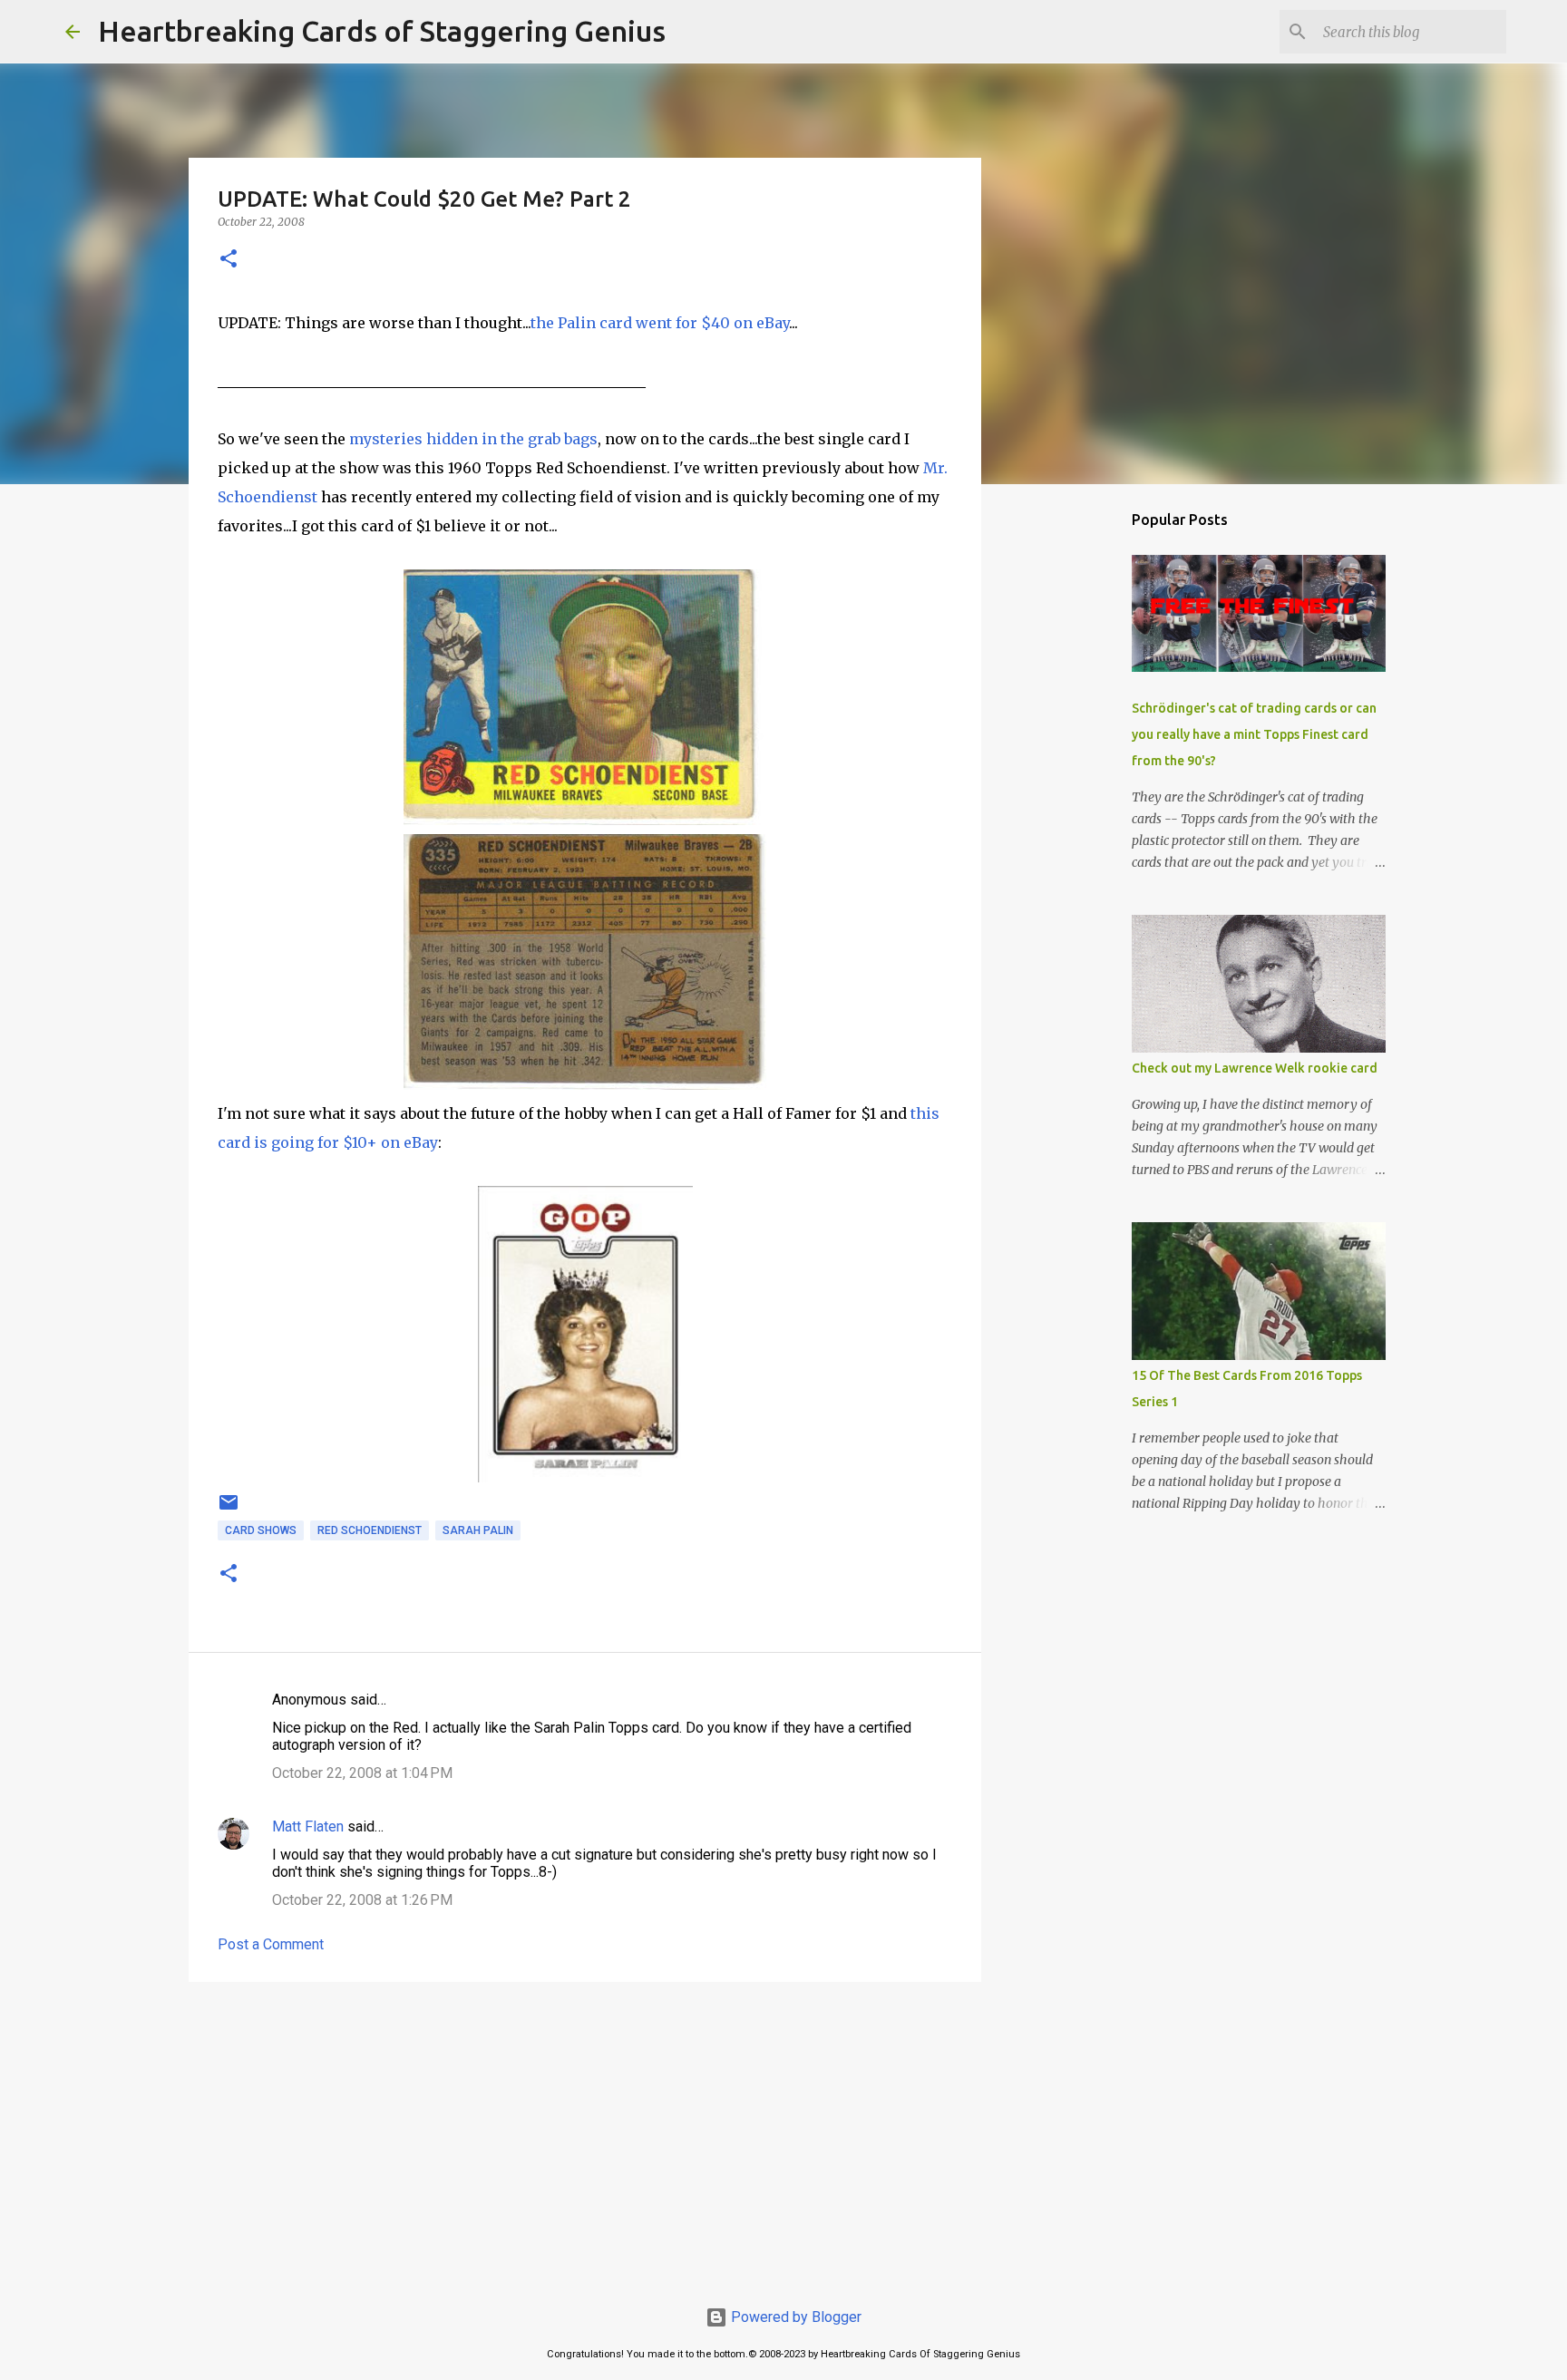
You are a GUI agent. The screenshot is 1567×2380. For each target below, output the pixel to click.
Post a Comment (271, 1944)
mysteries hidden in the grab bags (473, 439)
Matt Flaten (308, 1826)
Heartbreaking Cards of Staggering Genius (382, 31)
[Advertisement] (585, 2136)
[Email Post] (229, 1510)
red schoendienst (370, 1530)
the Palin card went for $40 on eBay (660, 323)
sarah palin (478, 1530)
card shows (261, 1530)
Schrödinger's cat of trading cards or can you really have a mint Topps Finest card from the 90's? (1254, 734)
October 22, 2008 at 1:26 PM (362, 1900)
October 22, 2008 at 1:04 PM (362, 1773)
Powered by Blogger (794, 2317)
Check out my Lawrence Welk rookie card (1255, 1068)
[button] (229, 260)
